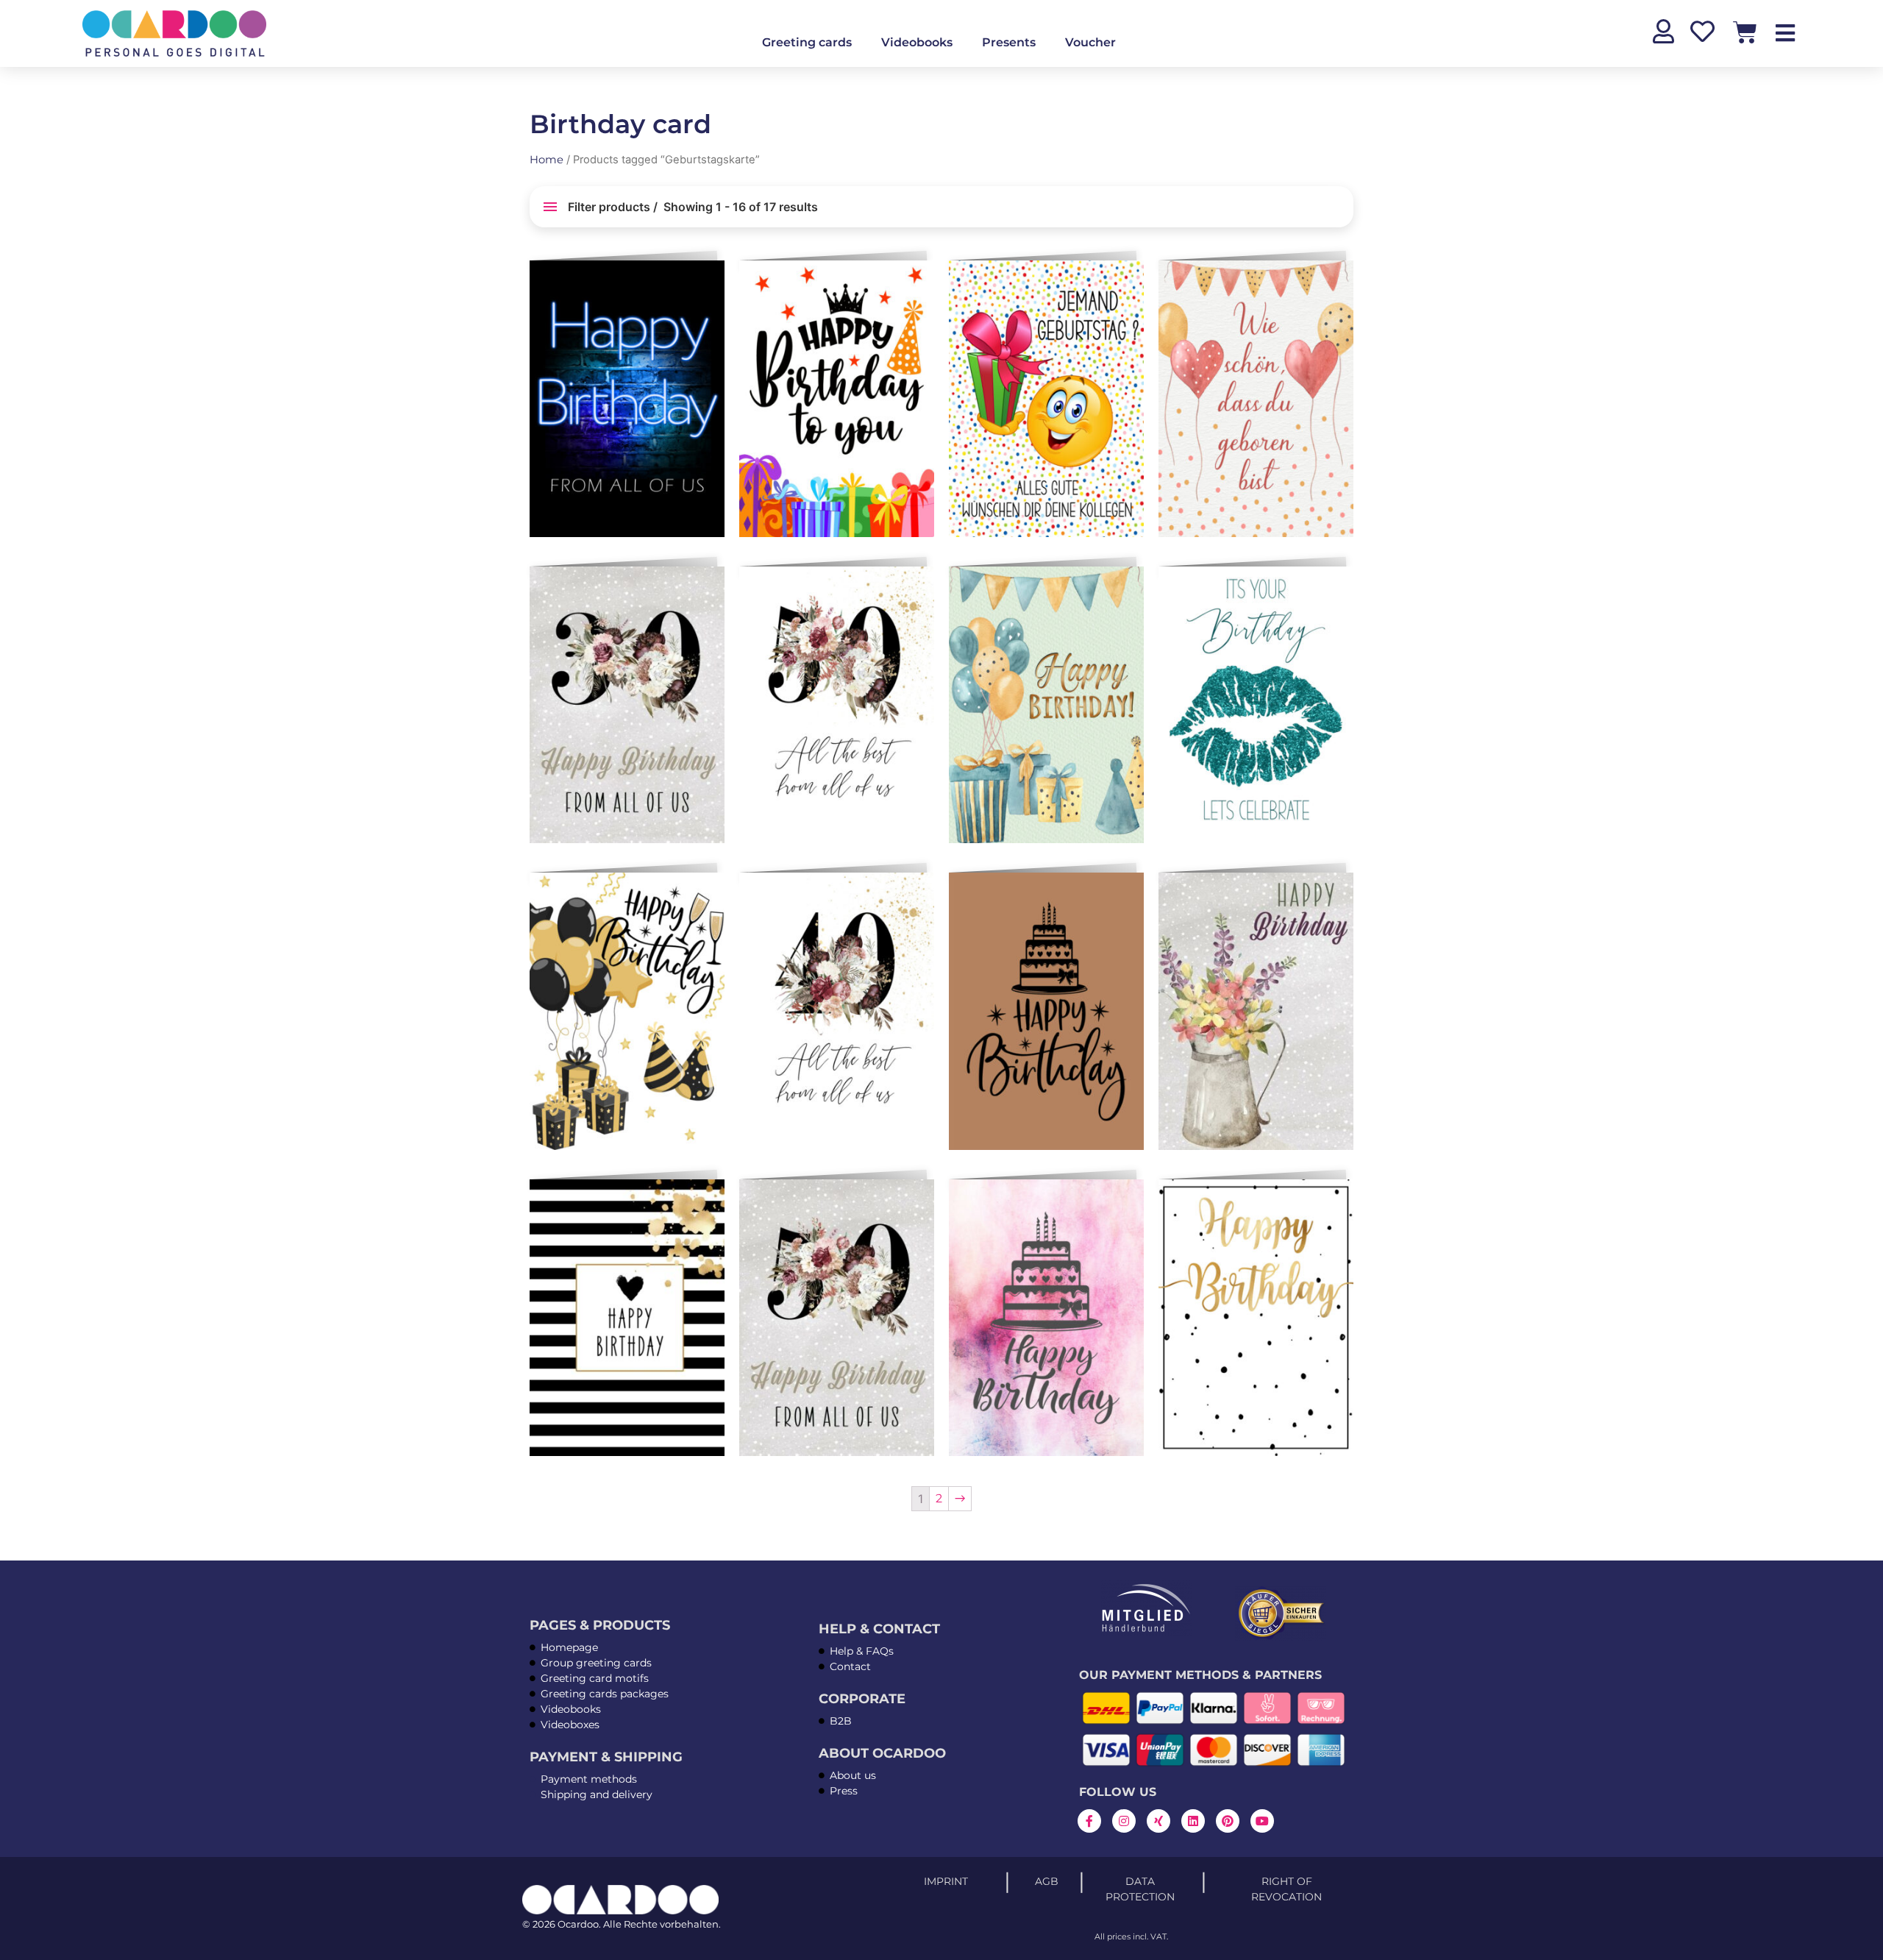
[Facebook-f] (1089, 1821)
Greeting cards (807, 42)
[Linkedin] (1193, 1821)
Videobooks (917, 42)
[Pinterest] (1228, 1821)
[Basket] (1745, 32)
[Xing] (1158, 1821)
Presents (1009, 42)
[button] (711, 277)
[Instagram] (1124, 1821)
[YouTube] (1262, 1821)
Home (547, 160)
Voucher (1090, 42)
